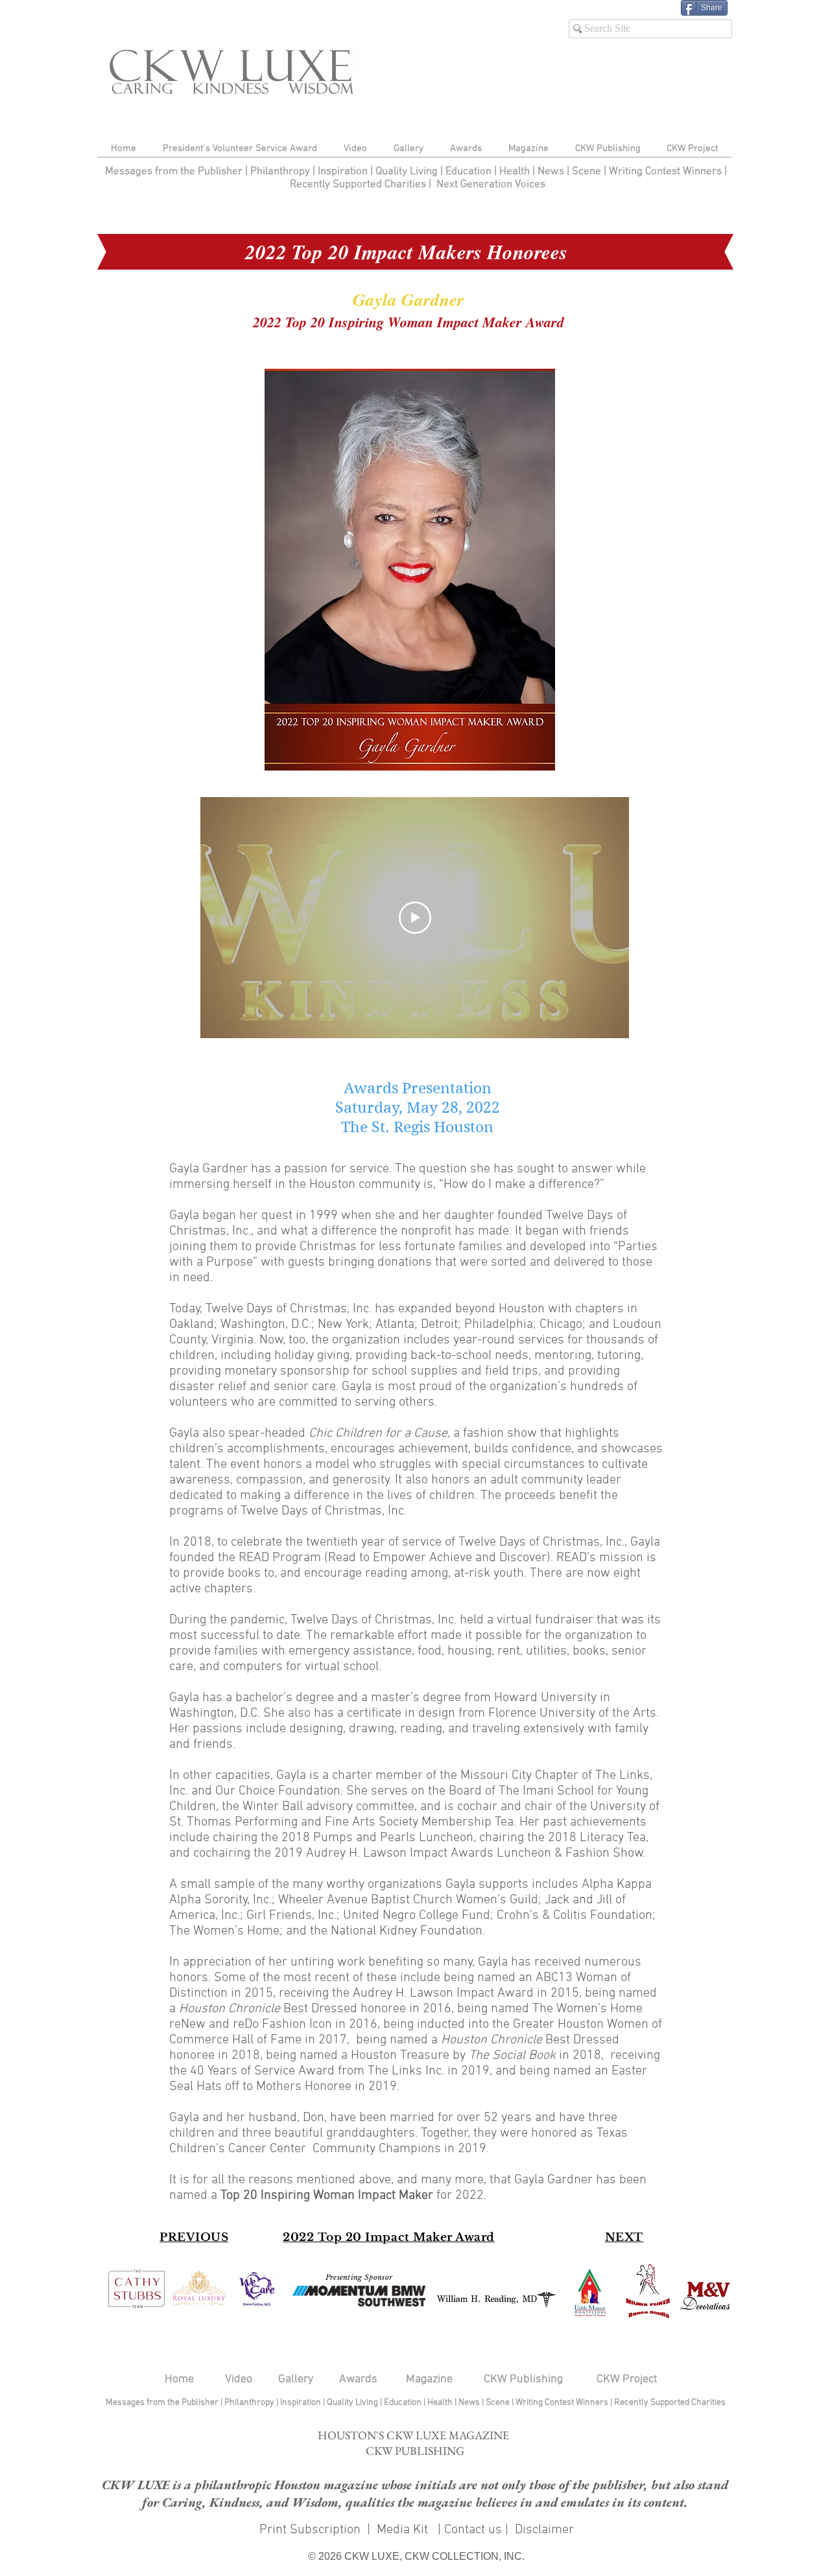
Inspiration (344, 172)
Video (239, 2379)
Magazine (429, 2379)
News (551, 172)
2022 (300, 2237)
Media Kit (404, 2530)
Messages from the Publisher (175, 172)
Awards (358, 2379)
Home (179, 2379)
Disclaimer (544, 2530)
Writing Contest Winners (665, 172)
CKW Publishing (523, 2379)
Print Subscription (308, 2530)
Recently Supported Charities (358, 185)
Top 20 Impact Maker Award (406, 2237)
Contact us (473, 2530)
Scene (499, 2403)
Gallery (296, 2379)
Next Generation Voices (491, 185)
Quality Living (408, 172)
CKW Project (627, 2379)
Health (515, 172)
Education (470, 172)
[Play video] (415, 918)
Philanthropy (280, 172)
